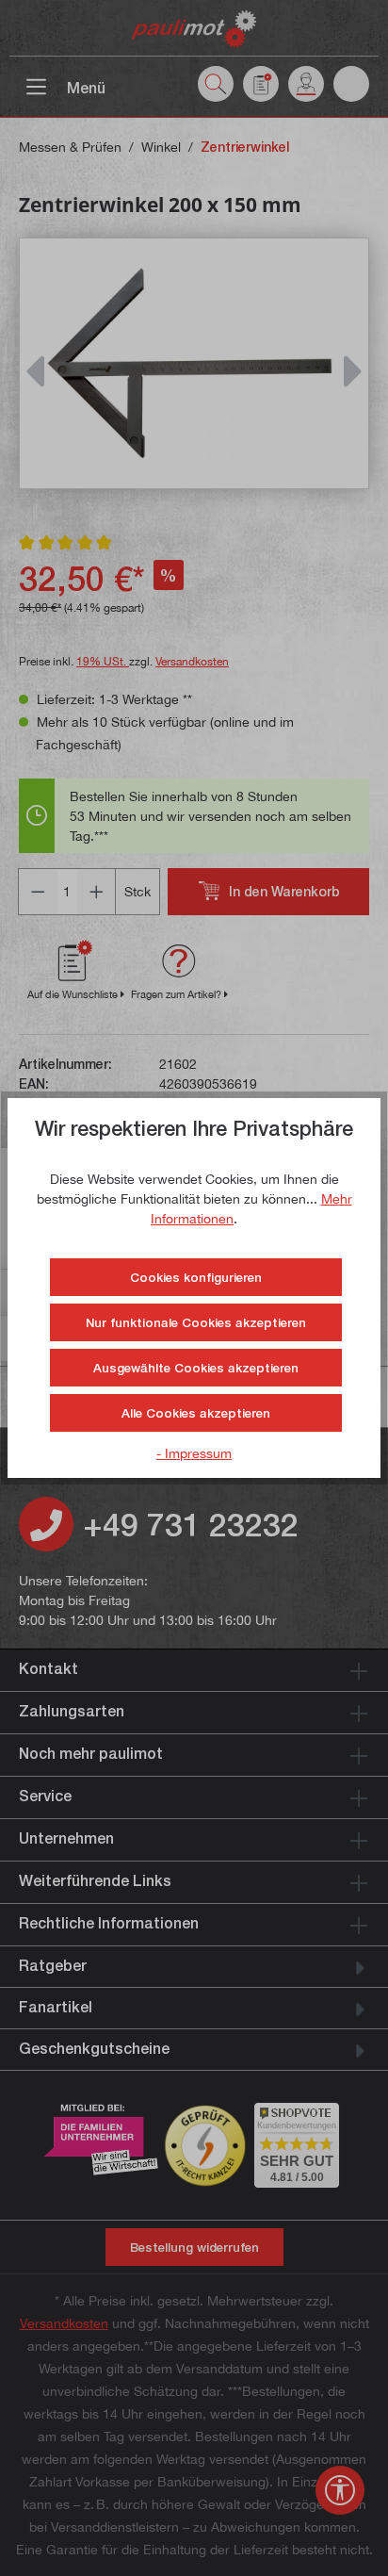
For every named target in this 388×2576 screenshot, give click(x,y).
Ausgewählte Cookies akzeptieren (196, 1368)
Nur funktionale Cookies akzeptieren (196, 1322)
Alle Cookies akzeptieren (196, 1413)
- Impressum (194, 1453)
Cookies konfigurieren (196, 1277)
